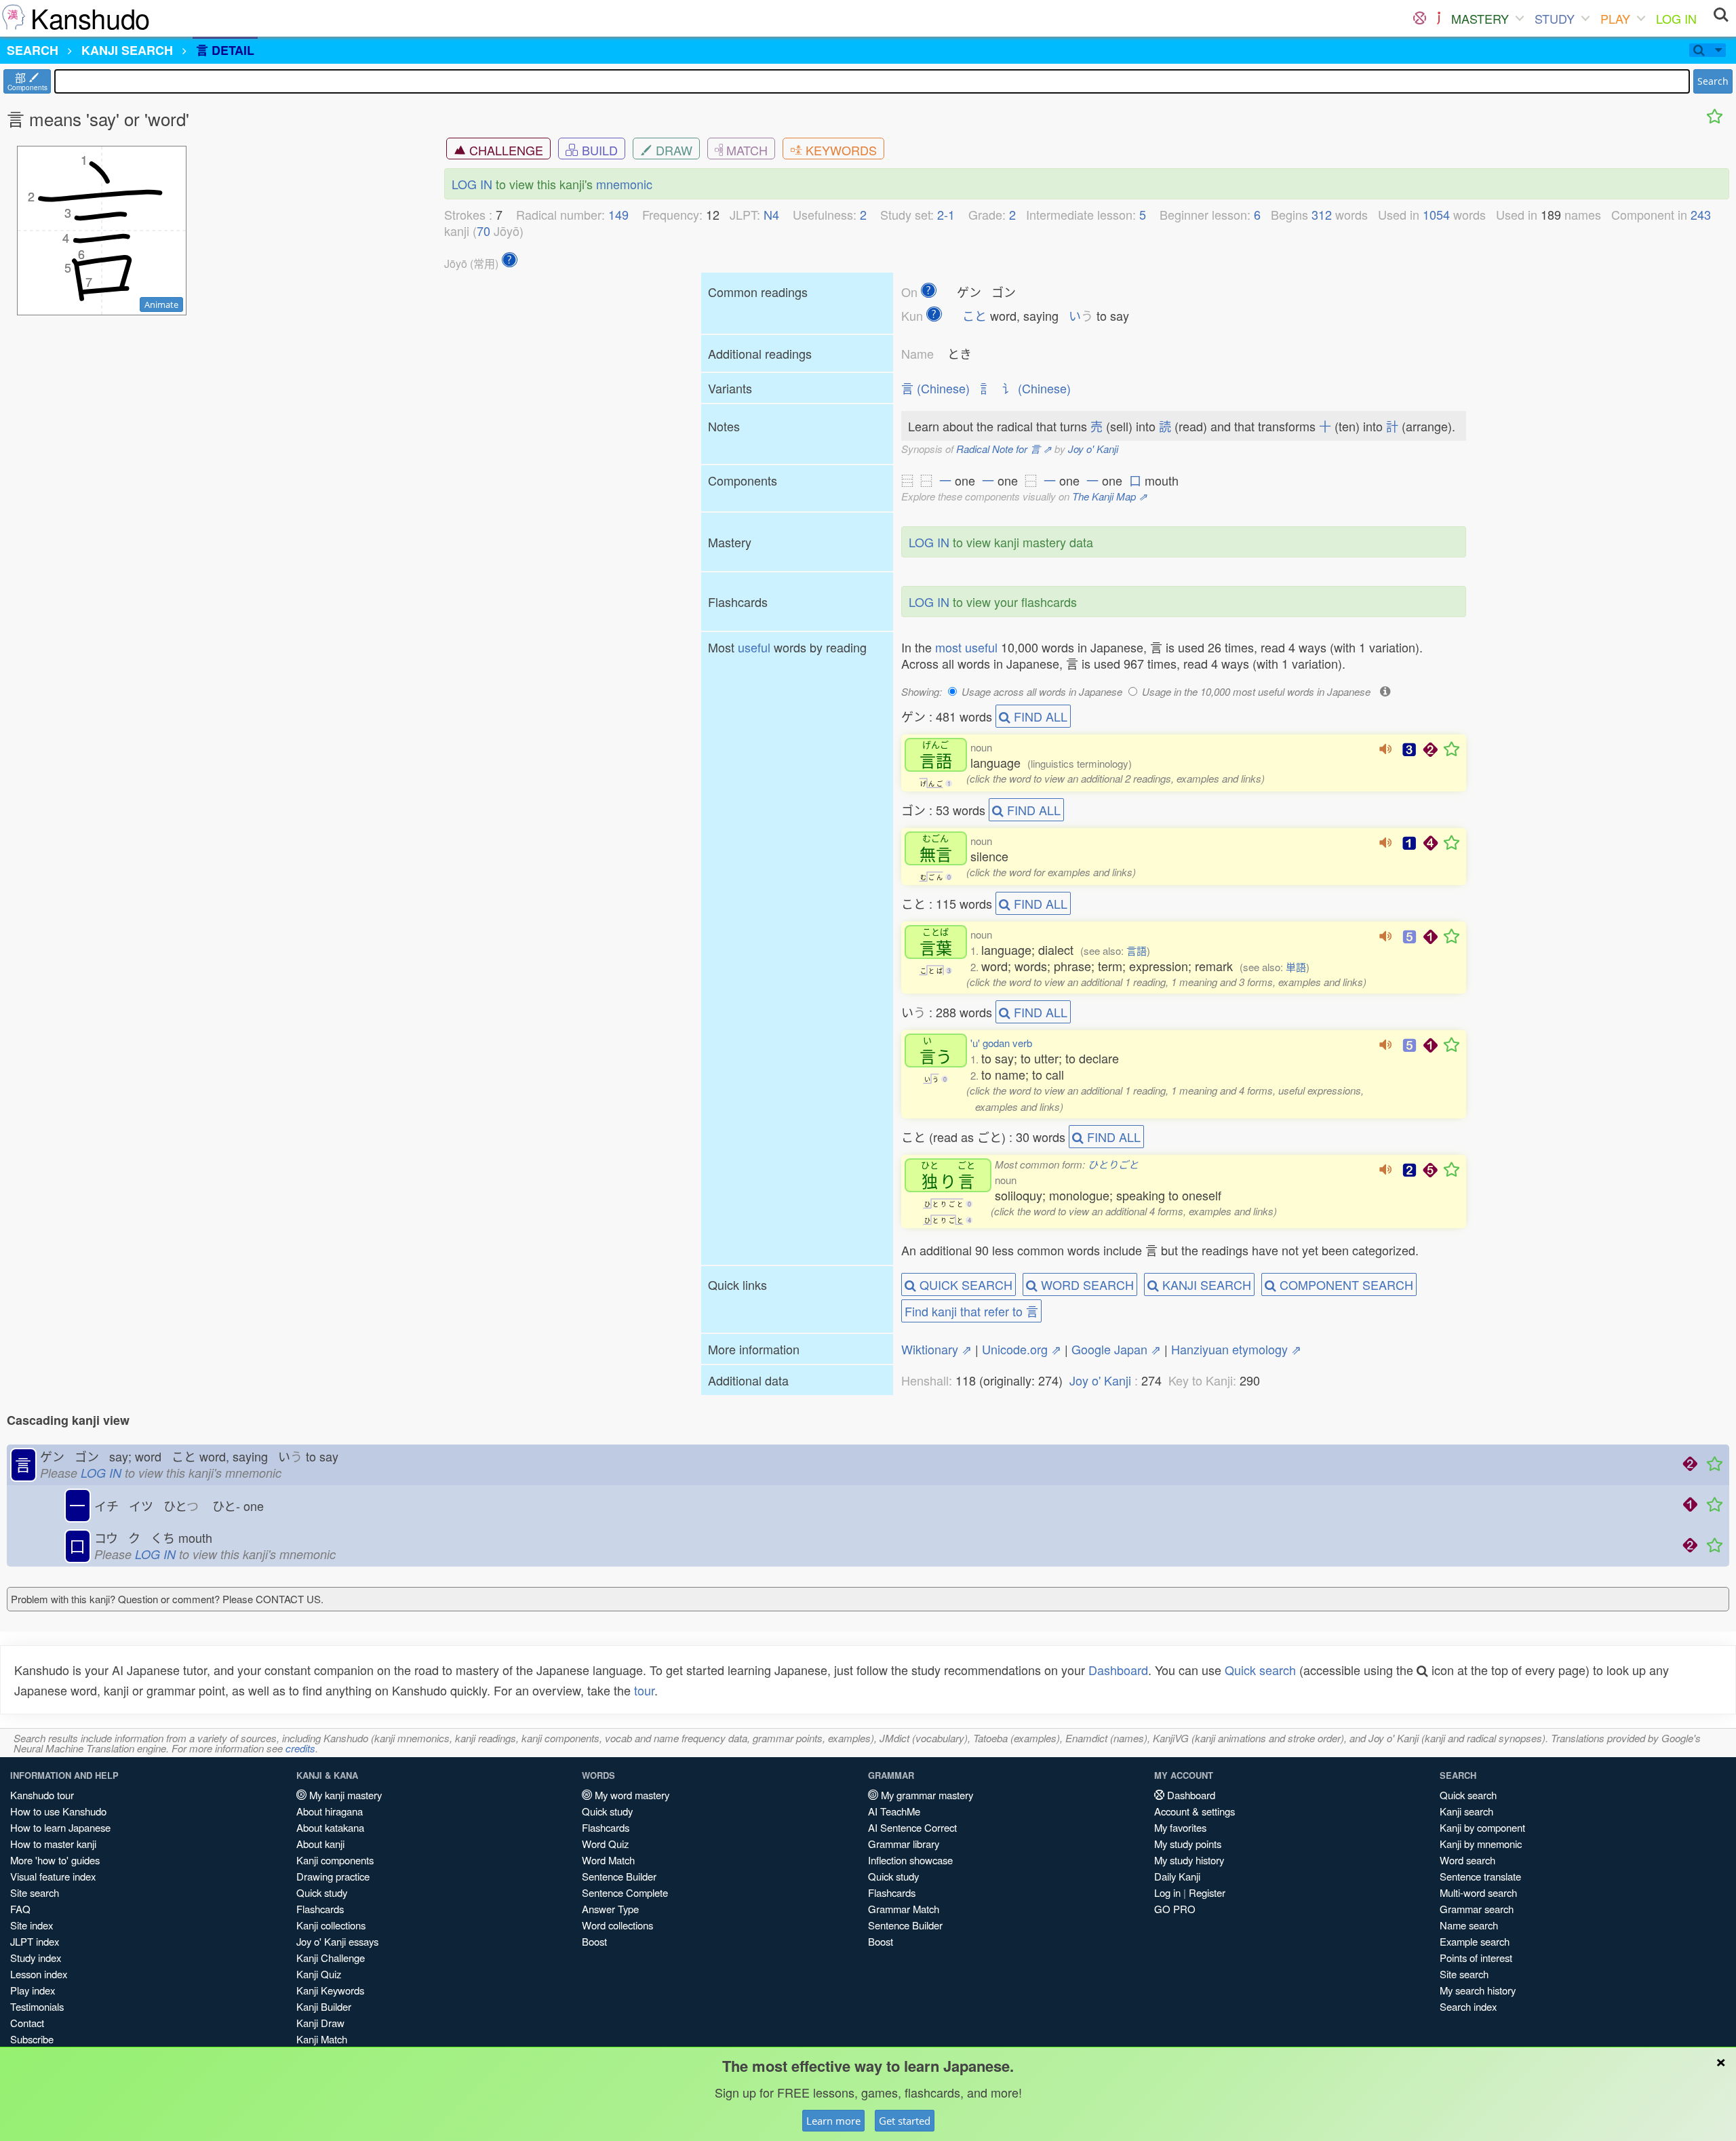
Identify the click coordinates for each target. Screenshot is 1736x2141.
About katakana (330, 1827)
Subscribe (32, 2039)
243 (1701, 214)
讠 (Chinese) (1037, 388)
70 (484, 231)
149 (618, 214)
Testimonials (37, 2006)
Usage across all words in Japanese (1042, 691)
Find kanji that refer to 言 (971, 1311)
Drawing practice (333, 1876)
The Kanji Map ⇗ (1110, 496)
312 (1322, 214)
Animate (161, 305)
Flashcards (320, 1909)
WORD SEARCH (1086, 1284)
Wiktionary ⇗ (936, 1349)
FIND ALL (1039, 716)
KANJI (127, 50)
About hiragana (330, 1811)
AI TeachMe (894, 1811)
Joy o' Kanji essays (337, 1941)
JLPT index (35, 1941)
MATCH (745, 150)
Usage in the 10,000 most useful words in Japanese (1256, 691)
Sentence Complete (625, 1892)
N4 (771, 214)
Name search (1469, 1925)
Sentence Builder (619, 1876)
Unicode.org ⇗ (1022, 1349)
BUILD (598, 150)
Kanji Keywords (330, 1990)
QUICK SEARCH (964, 1284)
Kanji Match (322, 2039)
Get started (905, 2121)
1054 (1436, 214)
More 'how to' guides (55, 1860)
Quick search (1260, 1670)
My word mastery (631, 1795)
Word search (1467, 1860)
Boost (594, 1941)
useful (754, 647)
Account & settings (1195, 1811)
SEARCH (33, 50)
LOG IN (1676, 18)
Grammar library (904, 1844)
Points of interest (1476, 1958)
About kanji (320, 1844)
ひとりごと (1113, 1164)
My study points (1188, 1844)
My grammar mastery (926, 1795)
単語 (1296, 967)
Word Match (608, 1860)
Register (1207, 1892)
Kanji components (335, 1860)
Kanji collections (331, 1925)
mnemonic (624, 184)
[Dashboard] (1420, 18)
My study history (1189, 1860)
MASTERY (1480, 18)
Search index (1468, 2006)
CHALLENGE (505, 150)
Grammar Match (904, 1909)
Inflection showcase (910, 1860)
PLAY (1615, 18)
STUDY (1555, 18)
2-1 (946, 214)
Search (1713, 81)
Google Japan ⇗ (1116, 1349)
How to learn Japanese (60, 1827)
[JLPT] (1439, 18)
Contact (27, 2023)
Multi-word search (1478, 1892)
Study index (36, 1958)
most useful (966, 647)
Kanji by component (1482, 1827)
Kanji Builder (324, 2006)
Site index (32, 1925)
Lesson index (39, 1974)
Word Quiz (605, 1844)
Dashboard (1118, 1670)
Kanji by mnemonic (1481, 1844)
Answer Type (610, 1909)
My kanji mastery (344, 1795)
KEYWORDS (840, 150)
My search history (1478, 1990)
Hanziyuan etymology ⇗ (1236, 1349)
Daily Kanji (1177, 1876)
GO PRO (1175, 1909)
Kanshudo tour (42, 1795)
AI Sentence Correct (912, 1827)
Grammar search (1477, 1909)
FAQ (20, 1909)
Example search (1475, 1941)
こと (974, 315)
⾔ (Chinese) (935, 388)
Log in (1167, 1892)
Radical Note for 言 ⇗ (1004, 449)
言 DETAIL (225, 50)
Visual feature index (53, 1876)
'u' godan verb (1001, 1043)
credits (300, 1748)
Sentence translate (1480, 1876)
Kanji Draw (320, 2023)
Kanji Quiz (319, 1974)
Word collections (617, 1925)
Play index (33, 1990)
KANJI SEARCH (1205, 1284)
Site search (35, 1892)
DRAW (672, 150)
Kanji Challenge (331, 1958)
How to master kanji (53, 1844)
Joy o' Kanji (1093, 449)
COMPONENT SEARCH (1345, 1284)
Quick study (322, 1892)
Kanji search (1466, 1811)
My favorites (1180, 1827)
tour (644, 1690)
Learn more (833, 2121)
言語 (1137, 950)
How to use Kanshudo (58, 1811)
